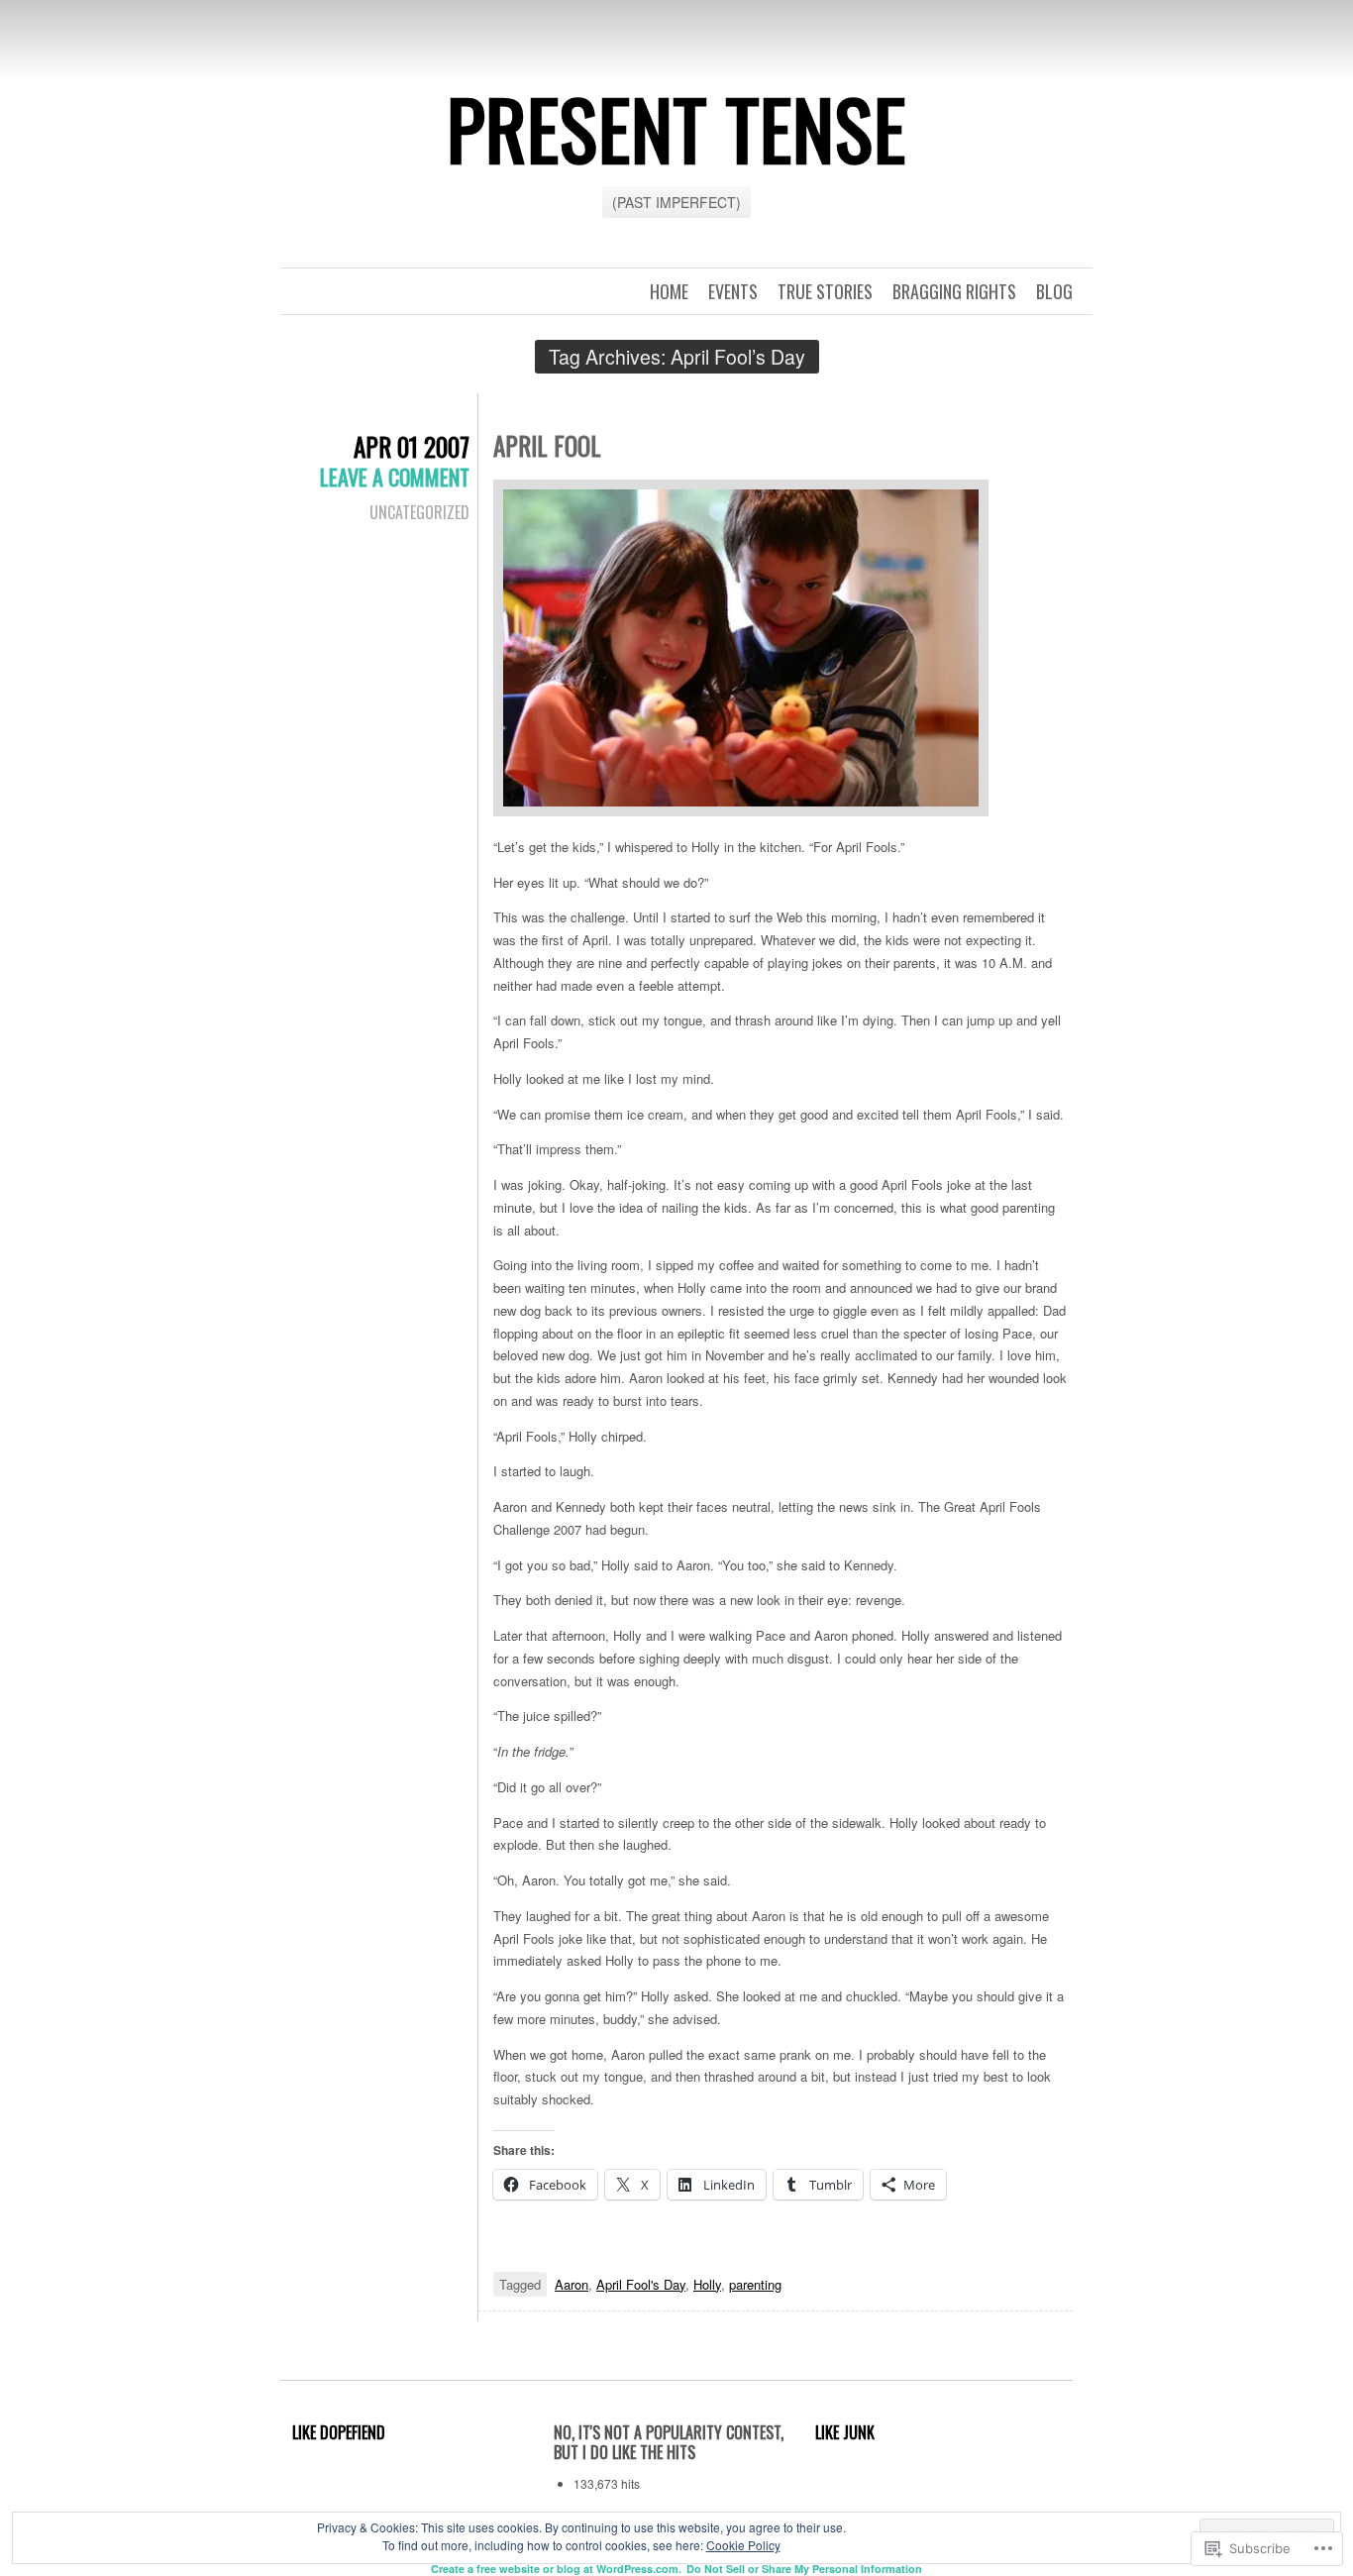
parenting (755, 2284)
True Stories (825, 291)
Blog (1054, 291)
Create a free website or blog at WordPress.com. (556, 2569)
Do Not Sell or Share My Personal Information (804, 2569)
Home (669, 291)
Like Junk (845, 2432)
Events (733, 291)
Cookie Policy (743, 2545)
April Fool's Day (641, 2284)
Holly (707, 2284)
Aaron (572, 2284)
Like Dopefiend (339, 2432)
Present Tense (676, 128)
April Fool (547, 445)
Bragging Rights (954, 291)
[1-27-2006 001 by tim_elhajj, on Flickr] (741, 649)
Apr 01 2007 (412, 446)
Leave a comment (395, 477)
